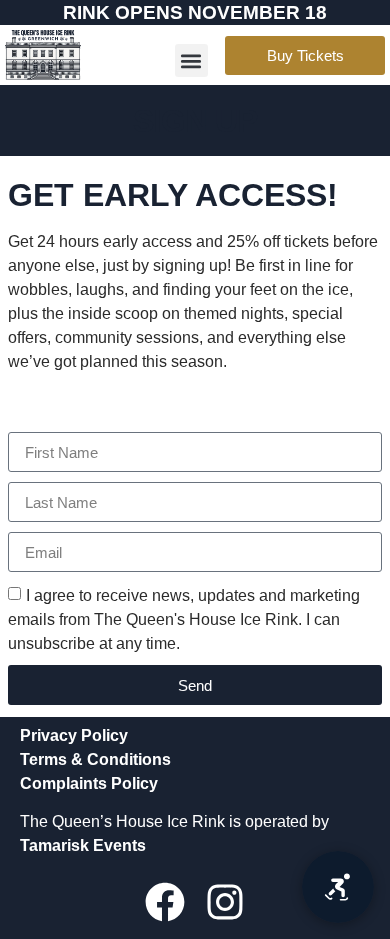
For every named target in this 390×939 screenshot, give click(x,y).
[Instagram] (225, 902)
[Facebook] (165, 902)
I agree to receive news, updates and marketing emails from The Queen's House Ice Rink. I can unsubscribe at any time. (184, 619)
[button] (191, 60)
